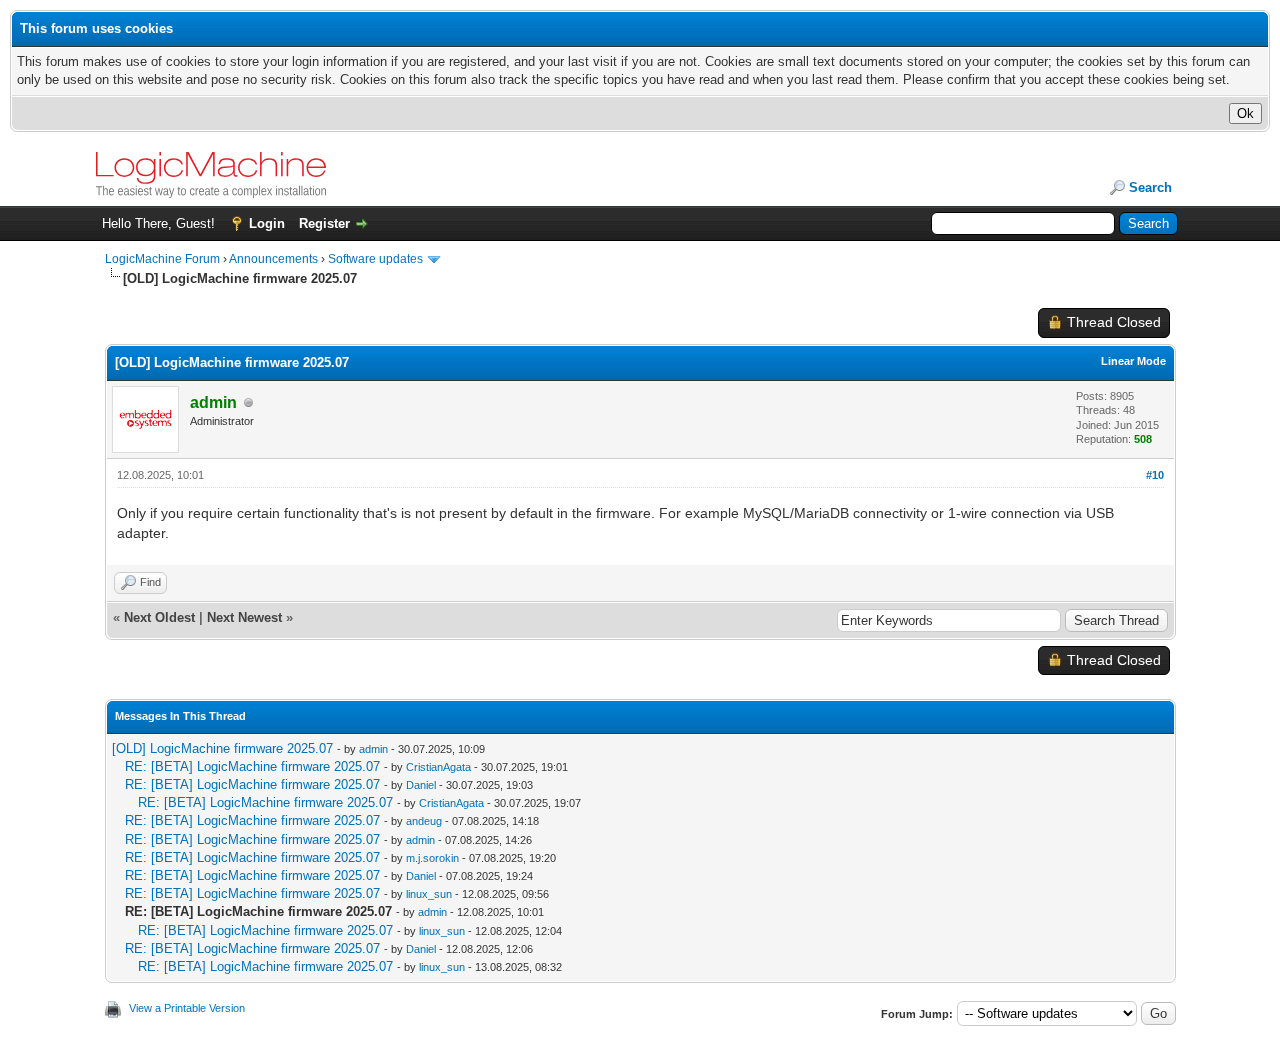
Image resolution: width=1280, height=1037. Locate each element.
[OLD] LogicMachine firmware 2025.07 (222, 748)
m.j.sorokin (432, 858)
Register (324, 223)
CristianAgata (438, 767)
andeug (424, 821)
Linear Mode (1133, 361)
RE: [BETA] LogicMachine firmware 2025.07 (252, 766)
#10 (1155, 475)
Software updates (375, 259)
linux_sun (429, 894)
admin (373, 749)
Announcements (273, 259)
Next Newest (244, 617)
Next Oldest (159, 617)
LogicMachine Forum (162, 259)
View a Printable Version (187, 1008)
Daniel (421, 785)
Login (267, 223)
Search (1150, 187)
